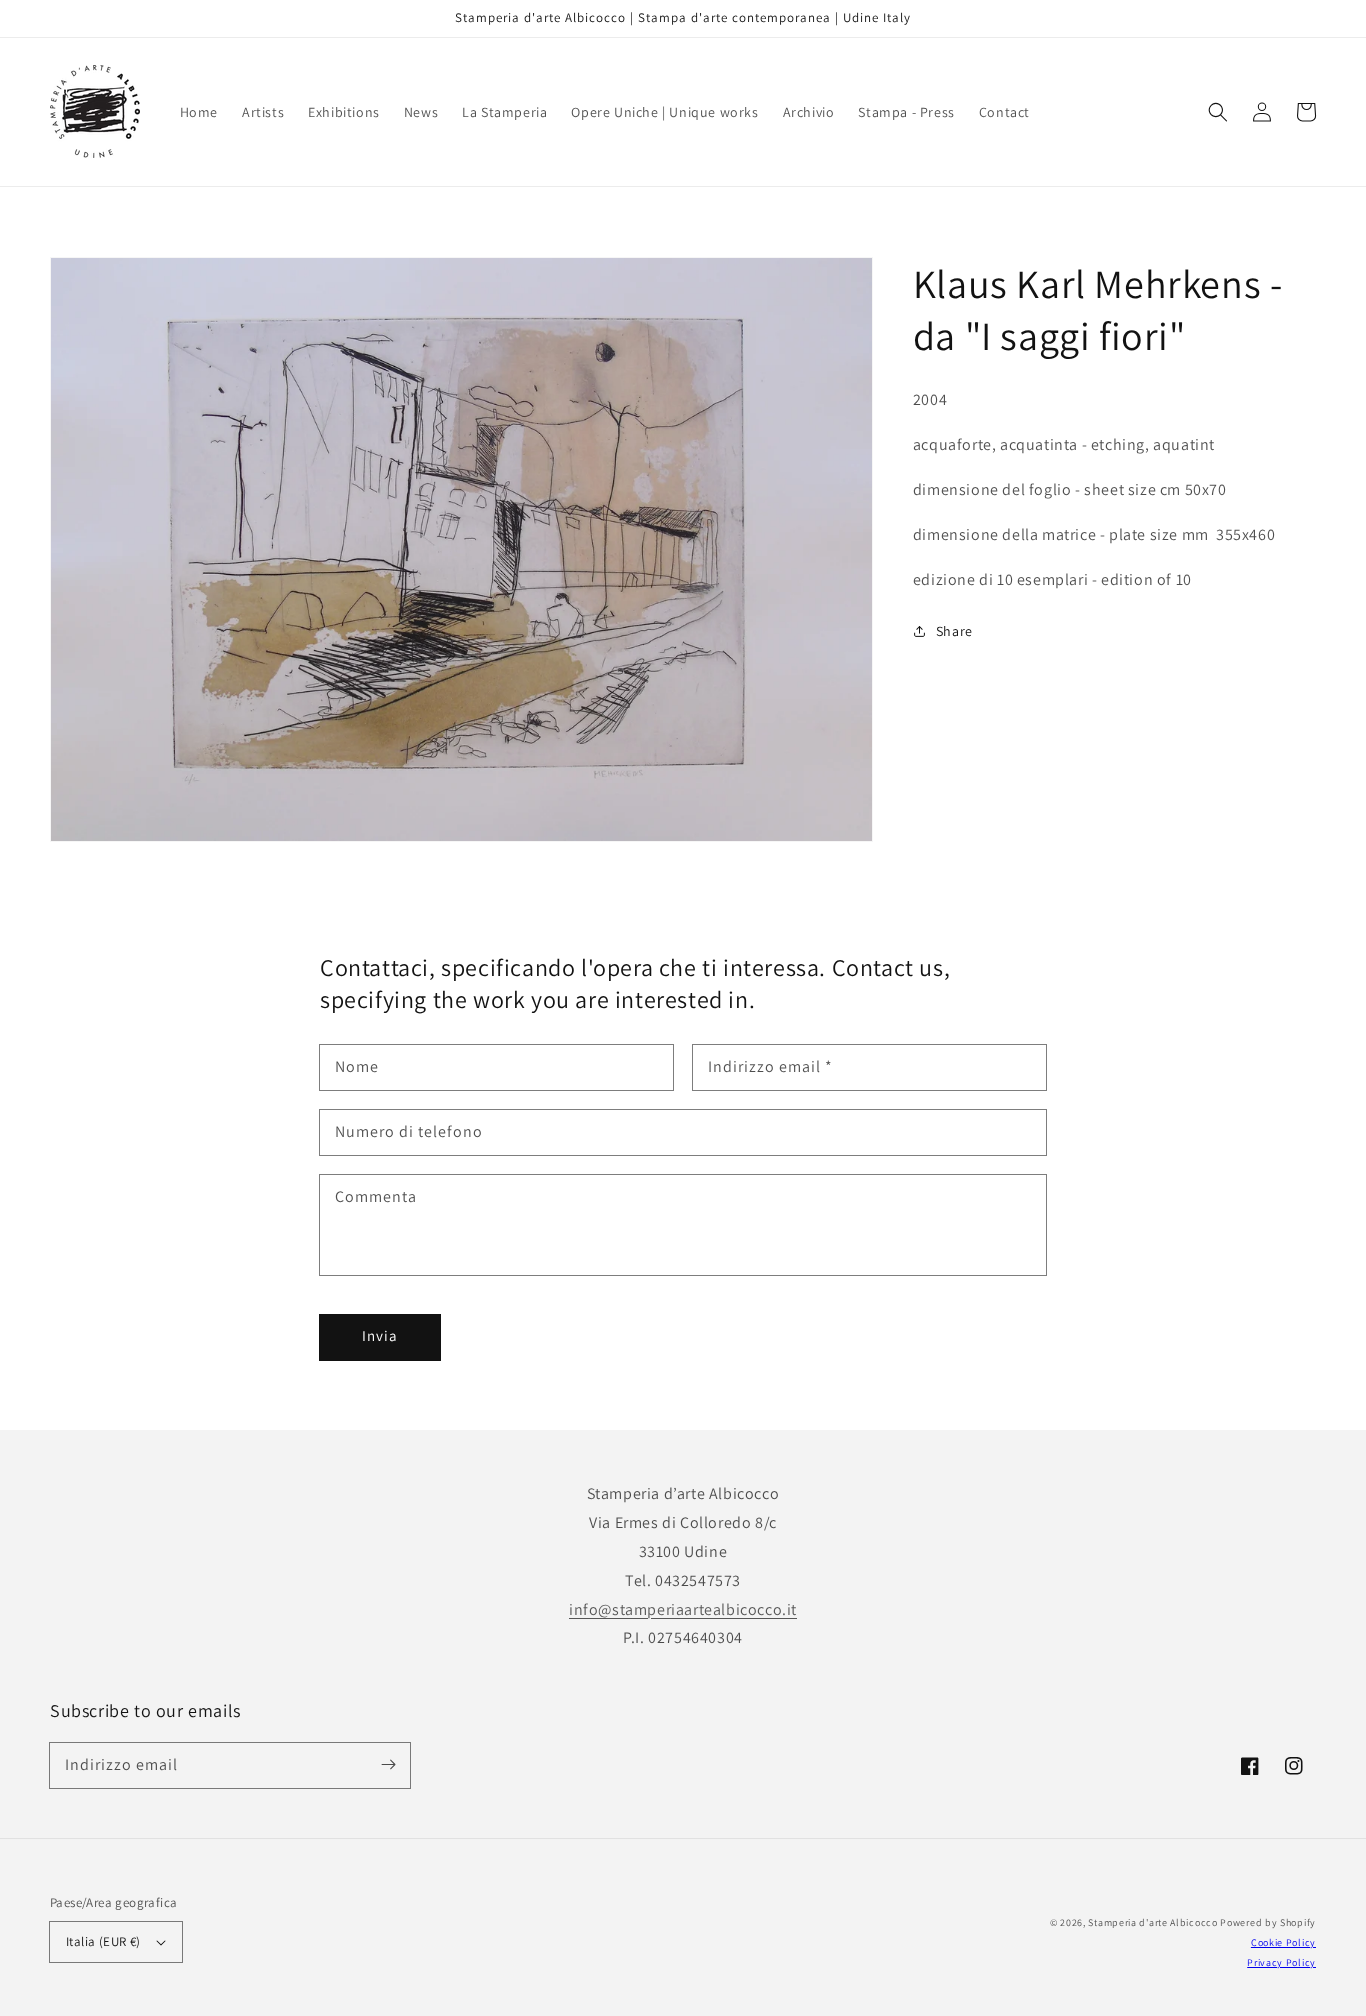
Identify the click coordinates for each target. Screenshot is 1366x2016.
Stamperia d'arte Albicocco (1152, 1922)
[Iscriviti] (388, 1765)
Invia (380, 1335)
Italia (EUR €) (103, 1941)
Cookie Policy (1283, 1942)
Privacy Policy (1281, 1962)
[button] (1218, 112)
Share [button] (954, 631)
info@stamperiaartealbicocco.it (683, 1609)
